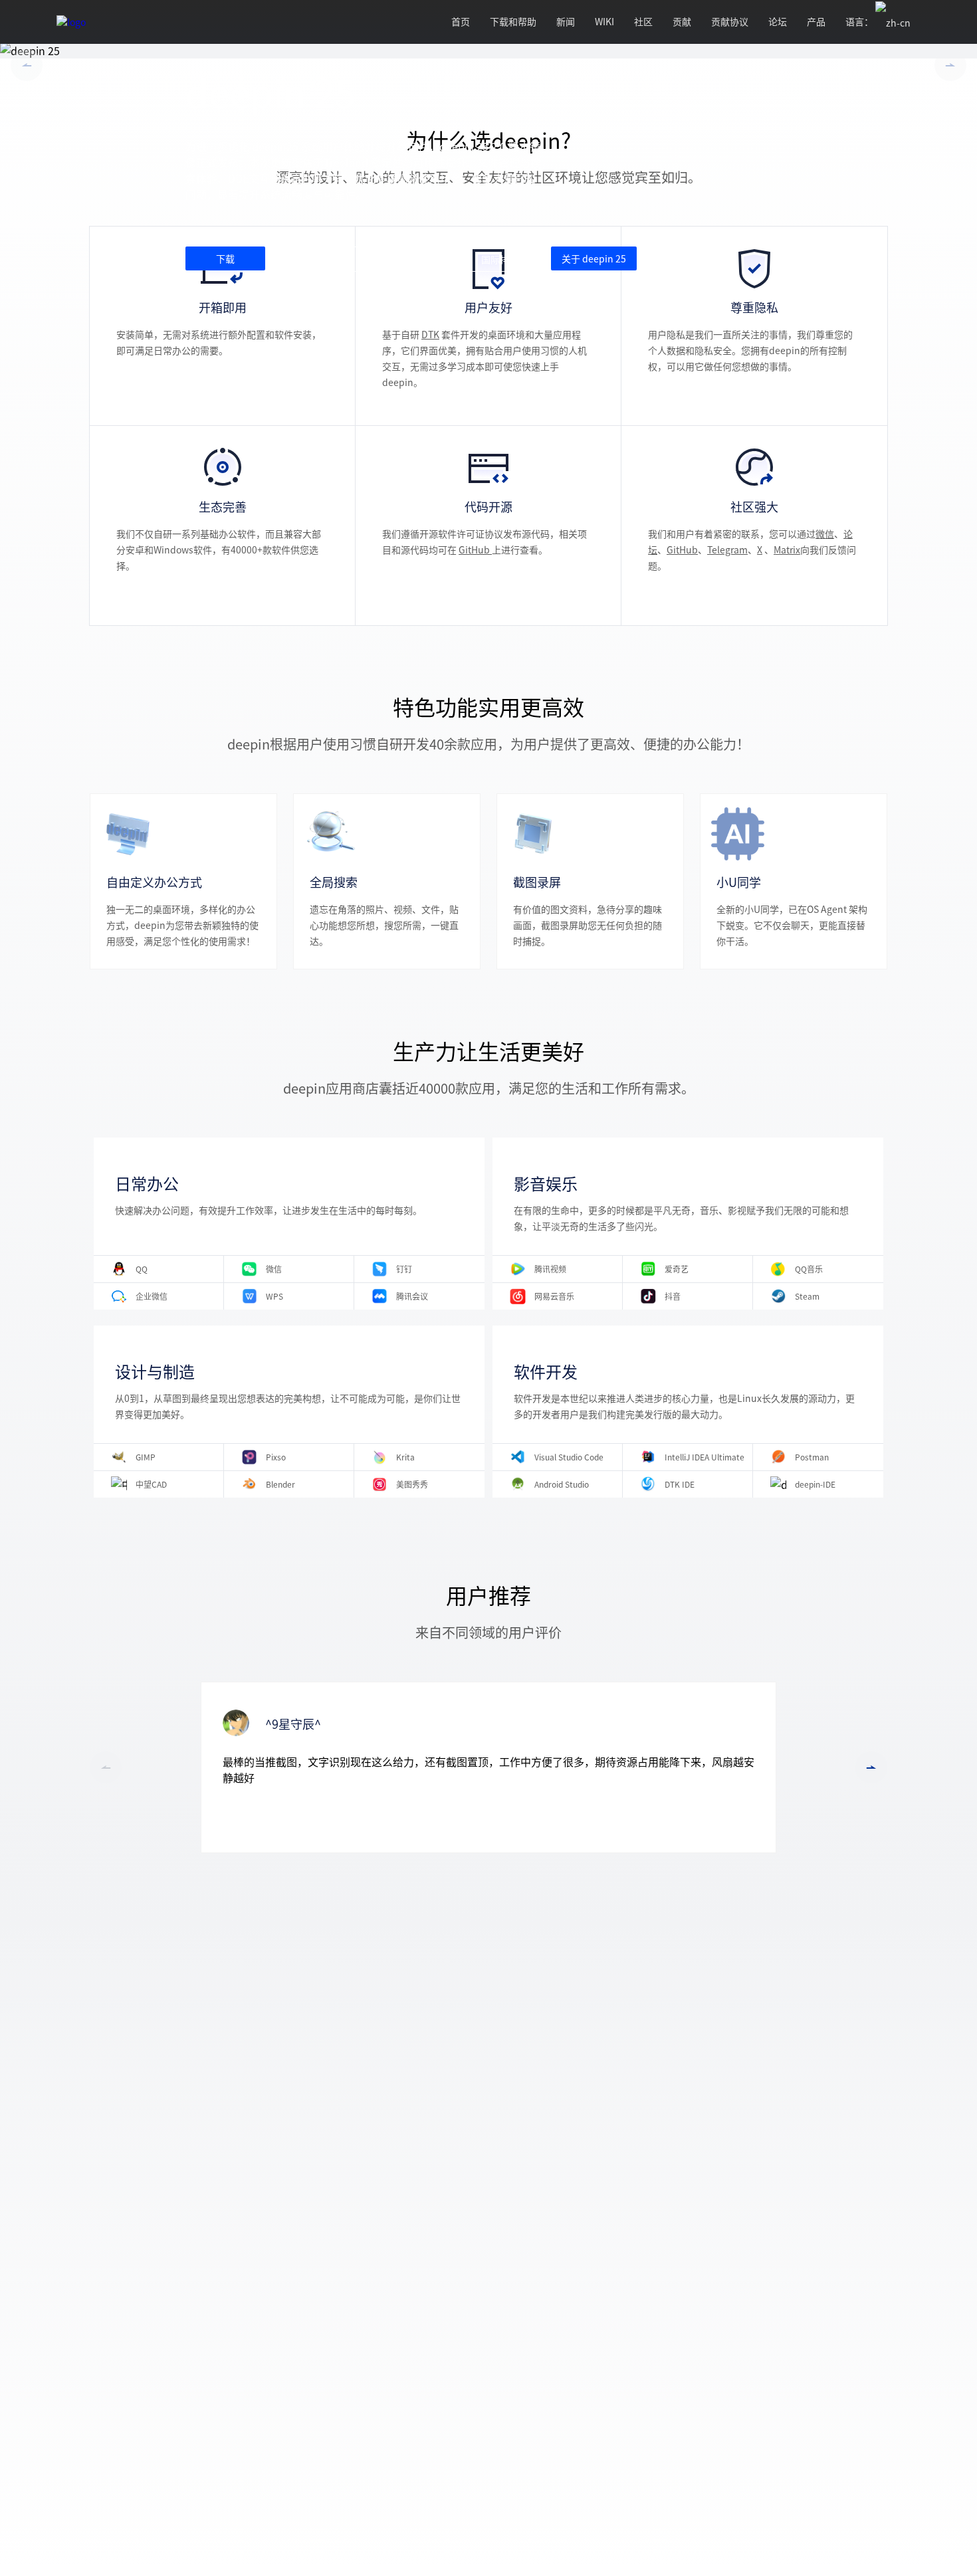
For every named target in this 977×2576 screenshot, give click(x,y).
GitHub (475, 549)
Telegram (727, 549)
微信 (825, 534)
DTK (430, 334)
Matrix (787, 549)
